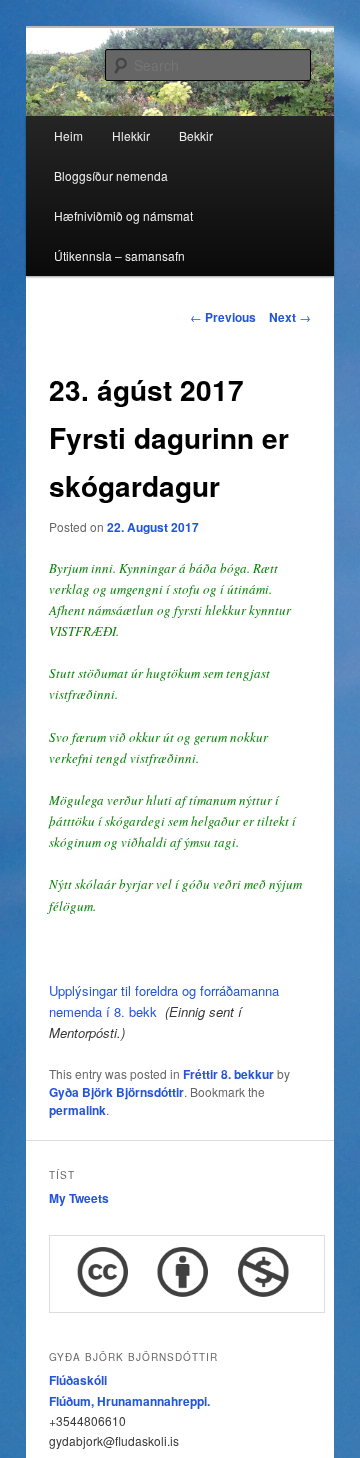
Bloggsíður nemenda (111, 175)
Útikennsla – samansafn (119, 255)
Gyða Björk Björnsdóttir (116, 1092)
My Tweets (79, 1198)
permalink (77, 1110)
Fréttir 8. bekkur (228, 1074)
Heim (68, 135)
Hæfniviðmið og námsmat (123, 215)
